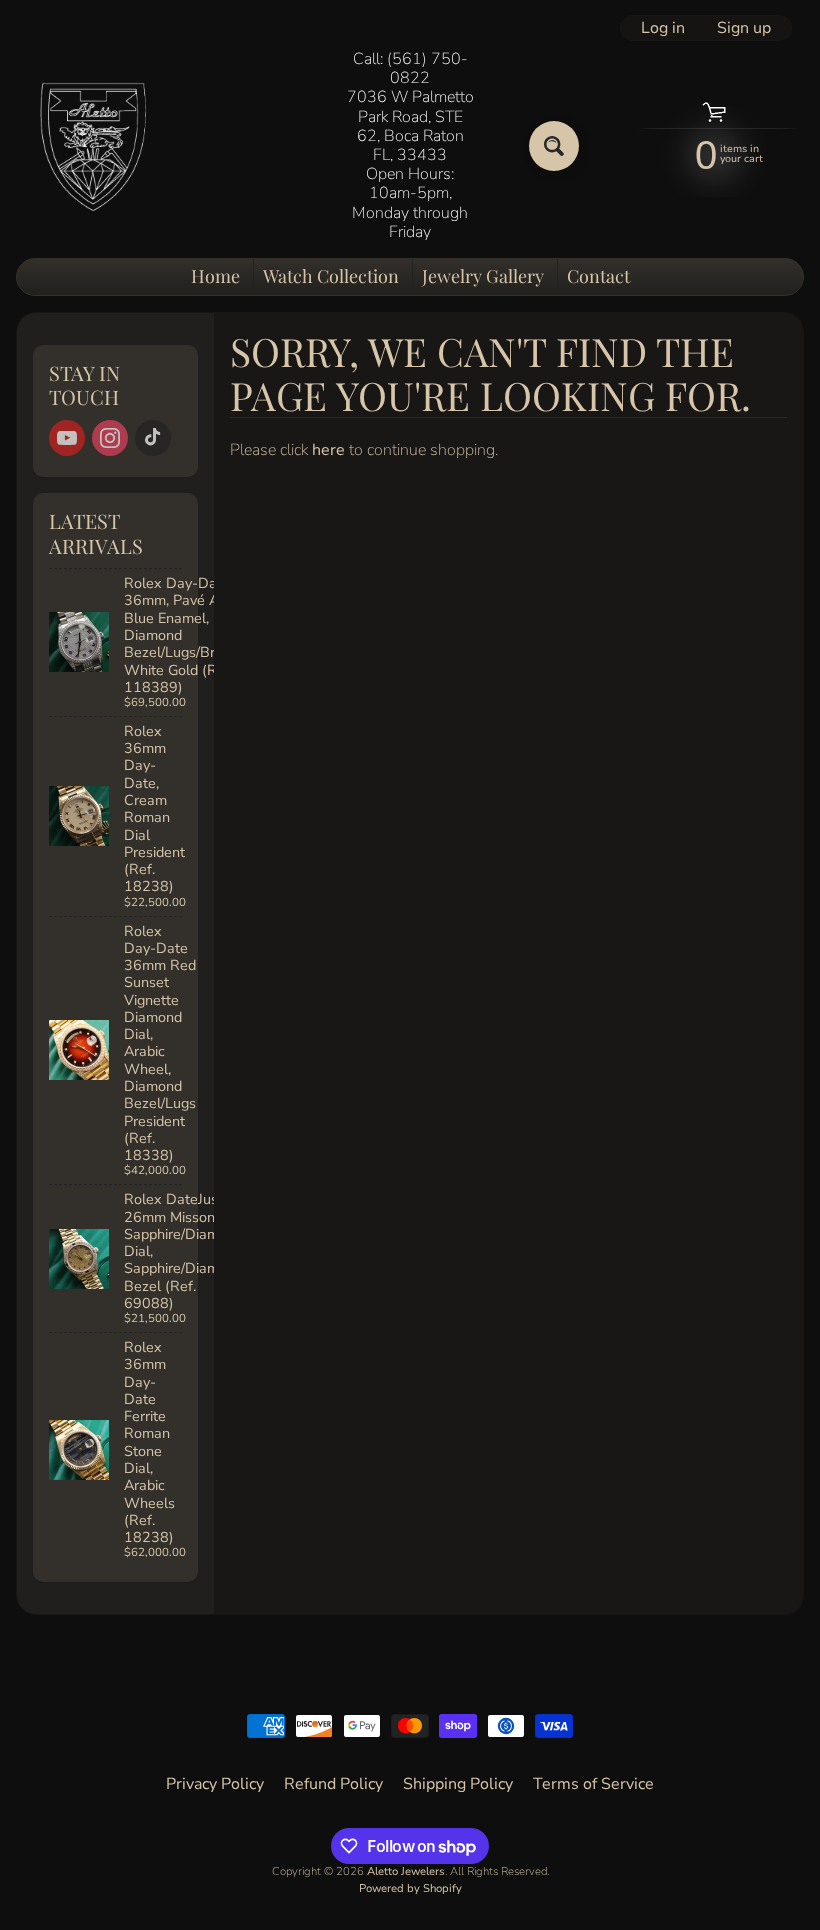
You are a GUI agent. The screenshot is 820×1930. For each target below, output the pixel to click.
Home (215, 276)
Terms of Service (593, 1784)
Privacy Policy (215, 1784)
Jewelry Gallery (483, 276)
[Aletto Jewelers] (91, 145)
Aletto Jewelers (406, 1871)
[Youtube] (67, 438)
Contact (598, 276)
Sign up (744, 28)
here (328, 450)
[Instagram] (110, 438)
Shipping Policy (458, 1784)
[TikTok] (153, 438)
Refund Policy (333, 1784)
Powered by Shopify (410, 1888)
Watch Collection (331, 276)
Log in (663, 28)
